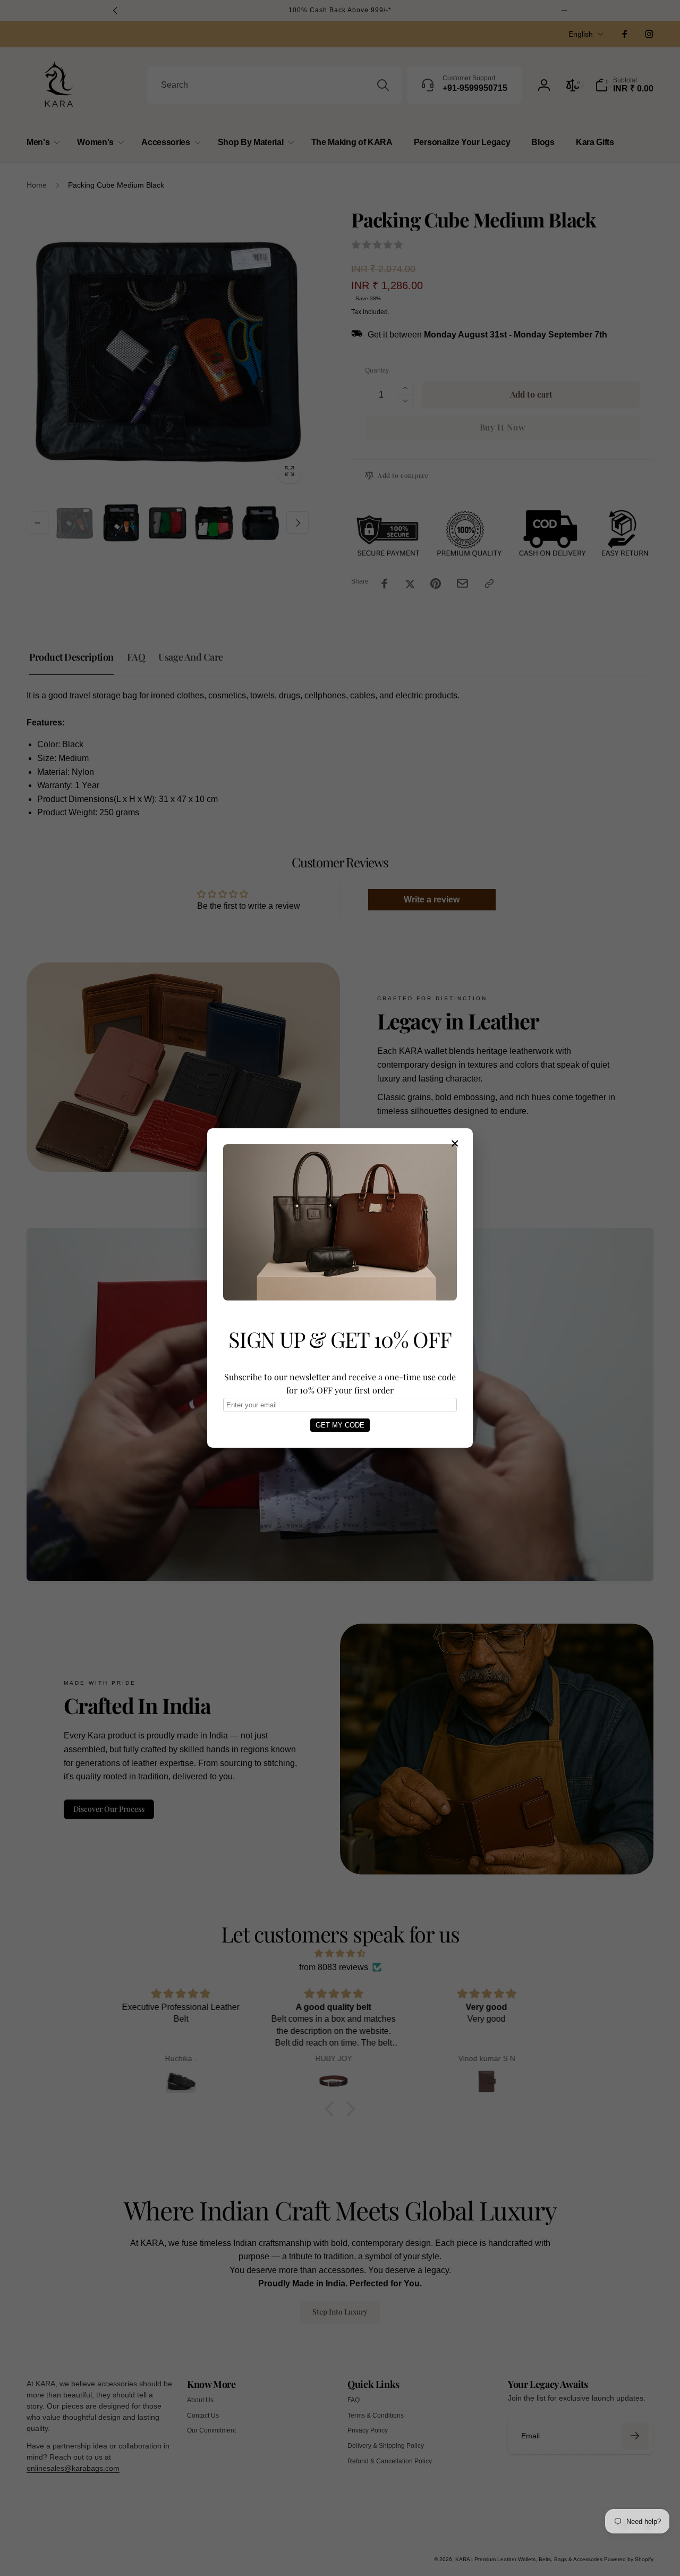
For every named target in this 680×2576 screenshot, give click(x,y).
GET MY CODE (340, 1425)
